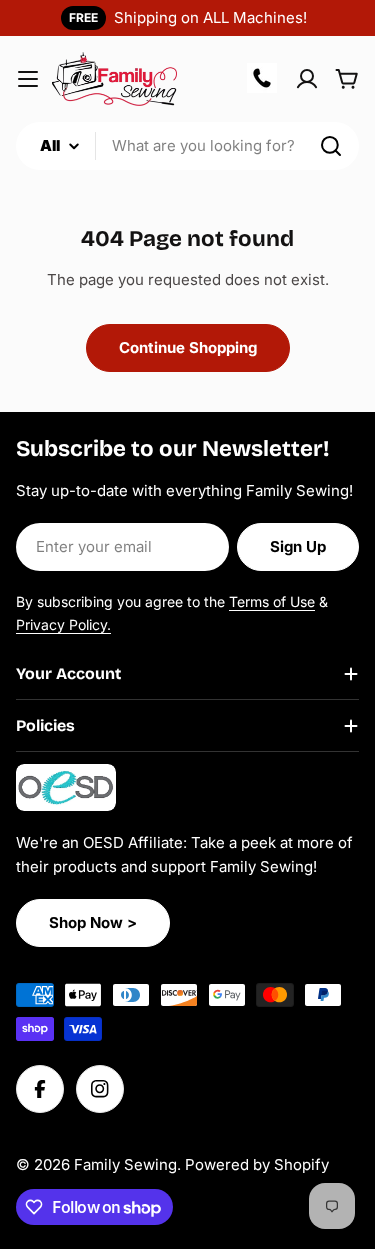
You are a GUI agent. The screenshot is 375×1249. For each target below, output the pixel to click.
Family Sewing (125, 1164)
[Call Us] (263, 79)
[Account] (307, 79)
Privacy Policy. (63, 624)
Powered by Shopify (257, 1164)
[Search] (331, 146)
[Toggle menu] (28, 79)
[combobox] (187, 146)
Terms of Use (272, 601)
